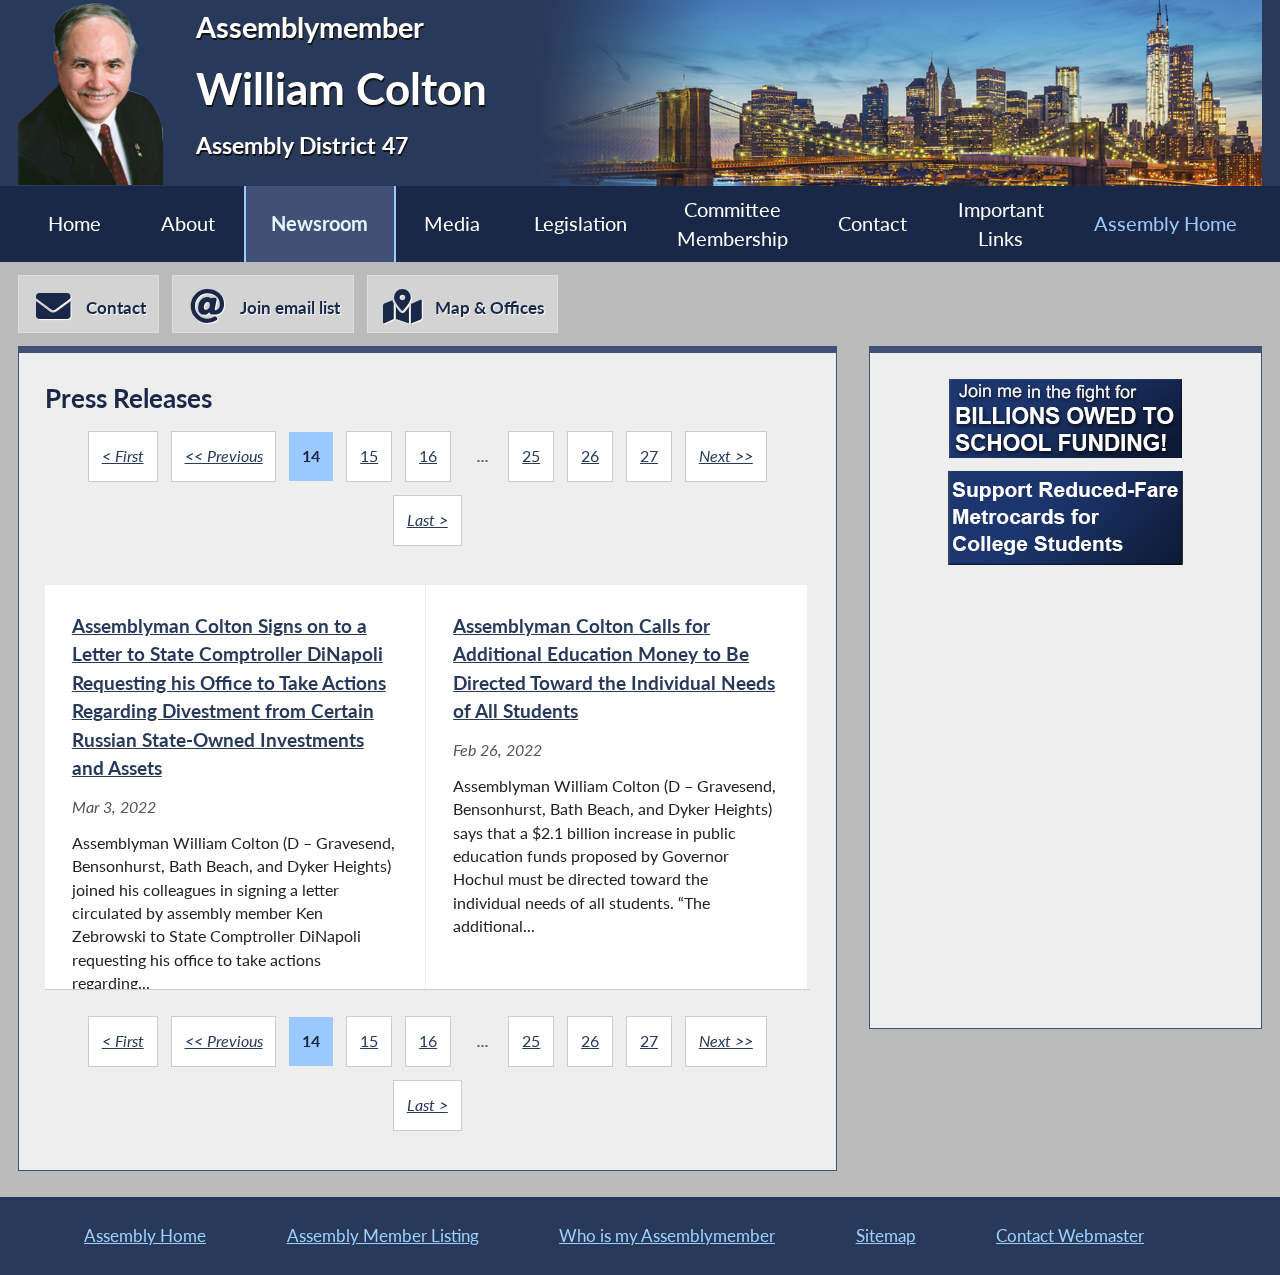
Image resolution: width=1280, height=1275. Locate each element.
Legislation (580, 223)
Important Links (1001, 224)
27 (649, 456)
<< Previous (224, 456)
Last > (427, 520)
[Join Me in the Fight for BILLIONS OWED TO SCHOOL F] (1065, 418)
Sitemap (886, 1235)
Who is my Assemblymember (667, 1235)
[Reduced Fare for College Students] (1065, 518)
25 (531, 456)
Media (452, 223)
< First (123, 456)
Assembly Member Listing (383, 1235)
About (188, 223)
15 (369, 456)
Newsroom (319, 223)
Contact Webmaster (1070, 1235)
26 (590, 456)
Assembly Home (1165, 223)
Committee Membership (732, 224)
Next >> (726, 456)
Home (74, 223)
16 (428, 456)
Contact (872, 223)
